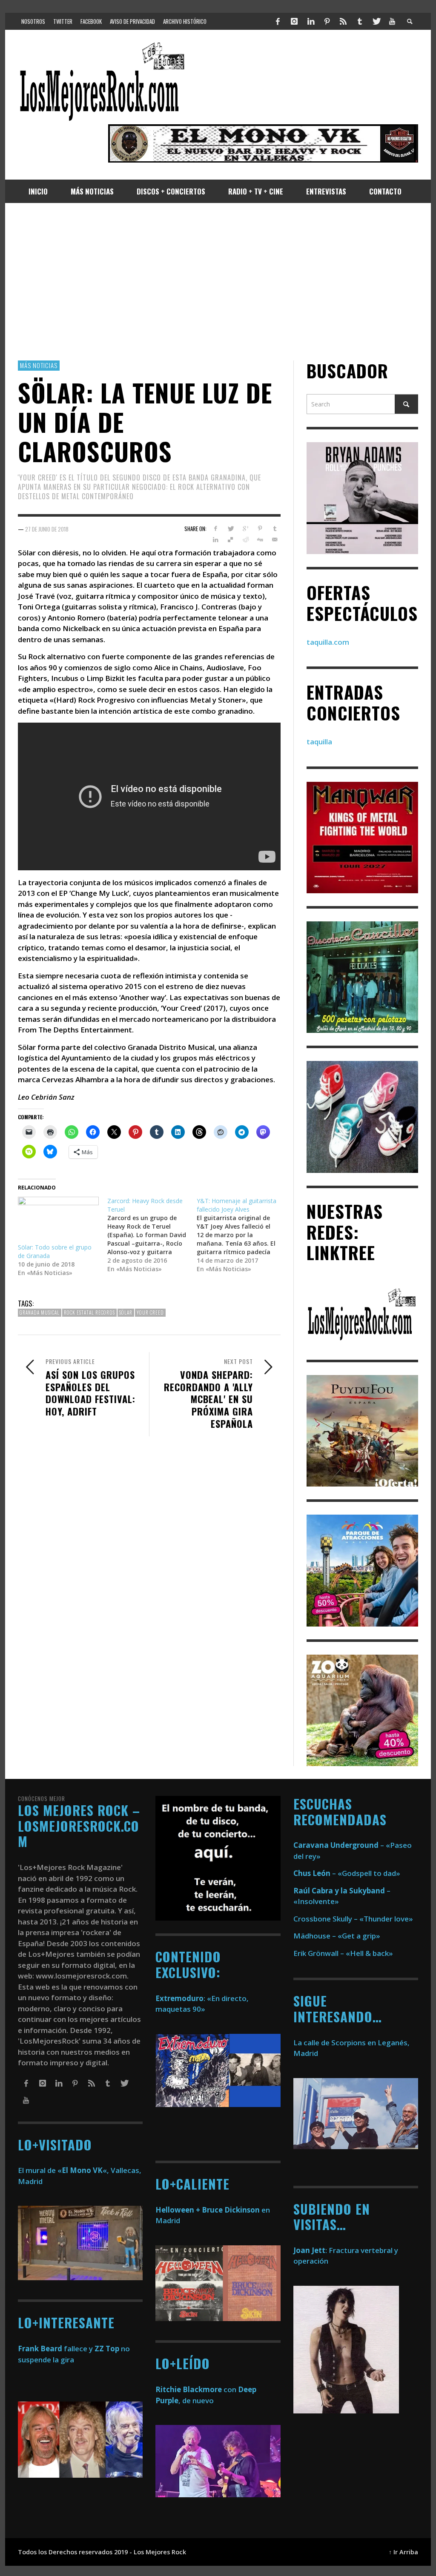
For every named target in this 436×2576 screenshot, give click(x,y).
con (196, 2389)
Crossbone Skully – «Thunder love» (353, 1919)
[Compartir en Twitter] (231, 529)
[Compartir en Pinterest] (260, 529)
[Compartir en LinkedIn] (216, 540)
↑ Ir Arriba (403, 2552)
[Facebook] (278, 21)
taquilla (319, 742)
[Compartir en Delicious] (231, 540)
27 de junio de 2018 (47, 529)
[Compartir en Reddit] (245, 540)
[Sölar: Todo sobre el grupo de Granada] (58, 1220)
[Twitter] (376, 21)
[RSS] (343, 21)
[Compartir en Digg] (260, 540)
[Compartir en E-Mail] (275, 540)
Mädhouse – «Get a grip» (337, 1936)
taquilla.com (328, 642)
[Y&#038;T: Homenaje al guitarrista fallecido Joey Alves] (241, 1235)
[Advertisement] (218, 282)
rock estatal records (89, 1312)
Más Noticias (39, 365)
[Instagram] (294, 21)
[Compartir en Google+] (245, 529)
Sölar (126, 1312)
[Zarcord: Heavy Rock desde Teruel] (152, 1235)
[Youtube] (392, 21)
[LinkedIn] (310, 21)
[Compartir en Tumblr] (275, 529)
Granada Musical (40, 1312)
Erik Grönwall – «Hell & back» (343, 1953)
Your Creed (150, 1312)
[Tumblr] (360, 21)
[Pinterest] (327, 21)
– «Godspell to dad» (347, 1873)
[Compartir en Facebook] (216, 529)
